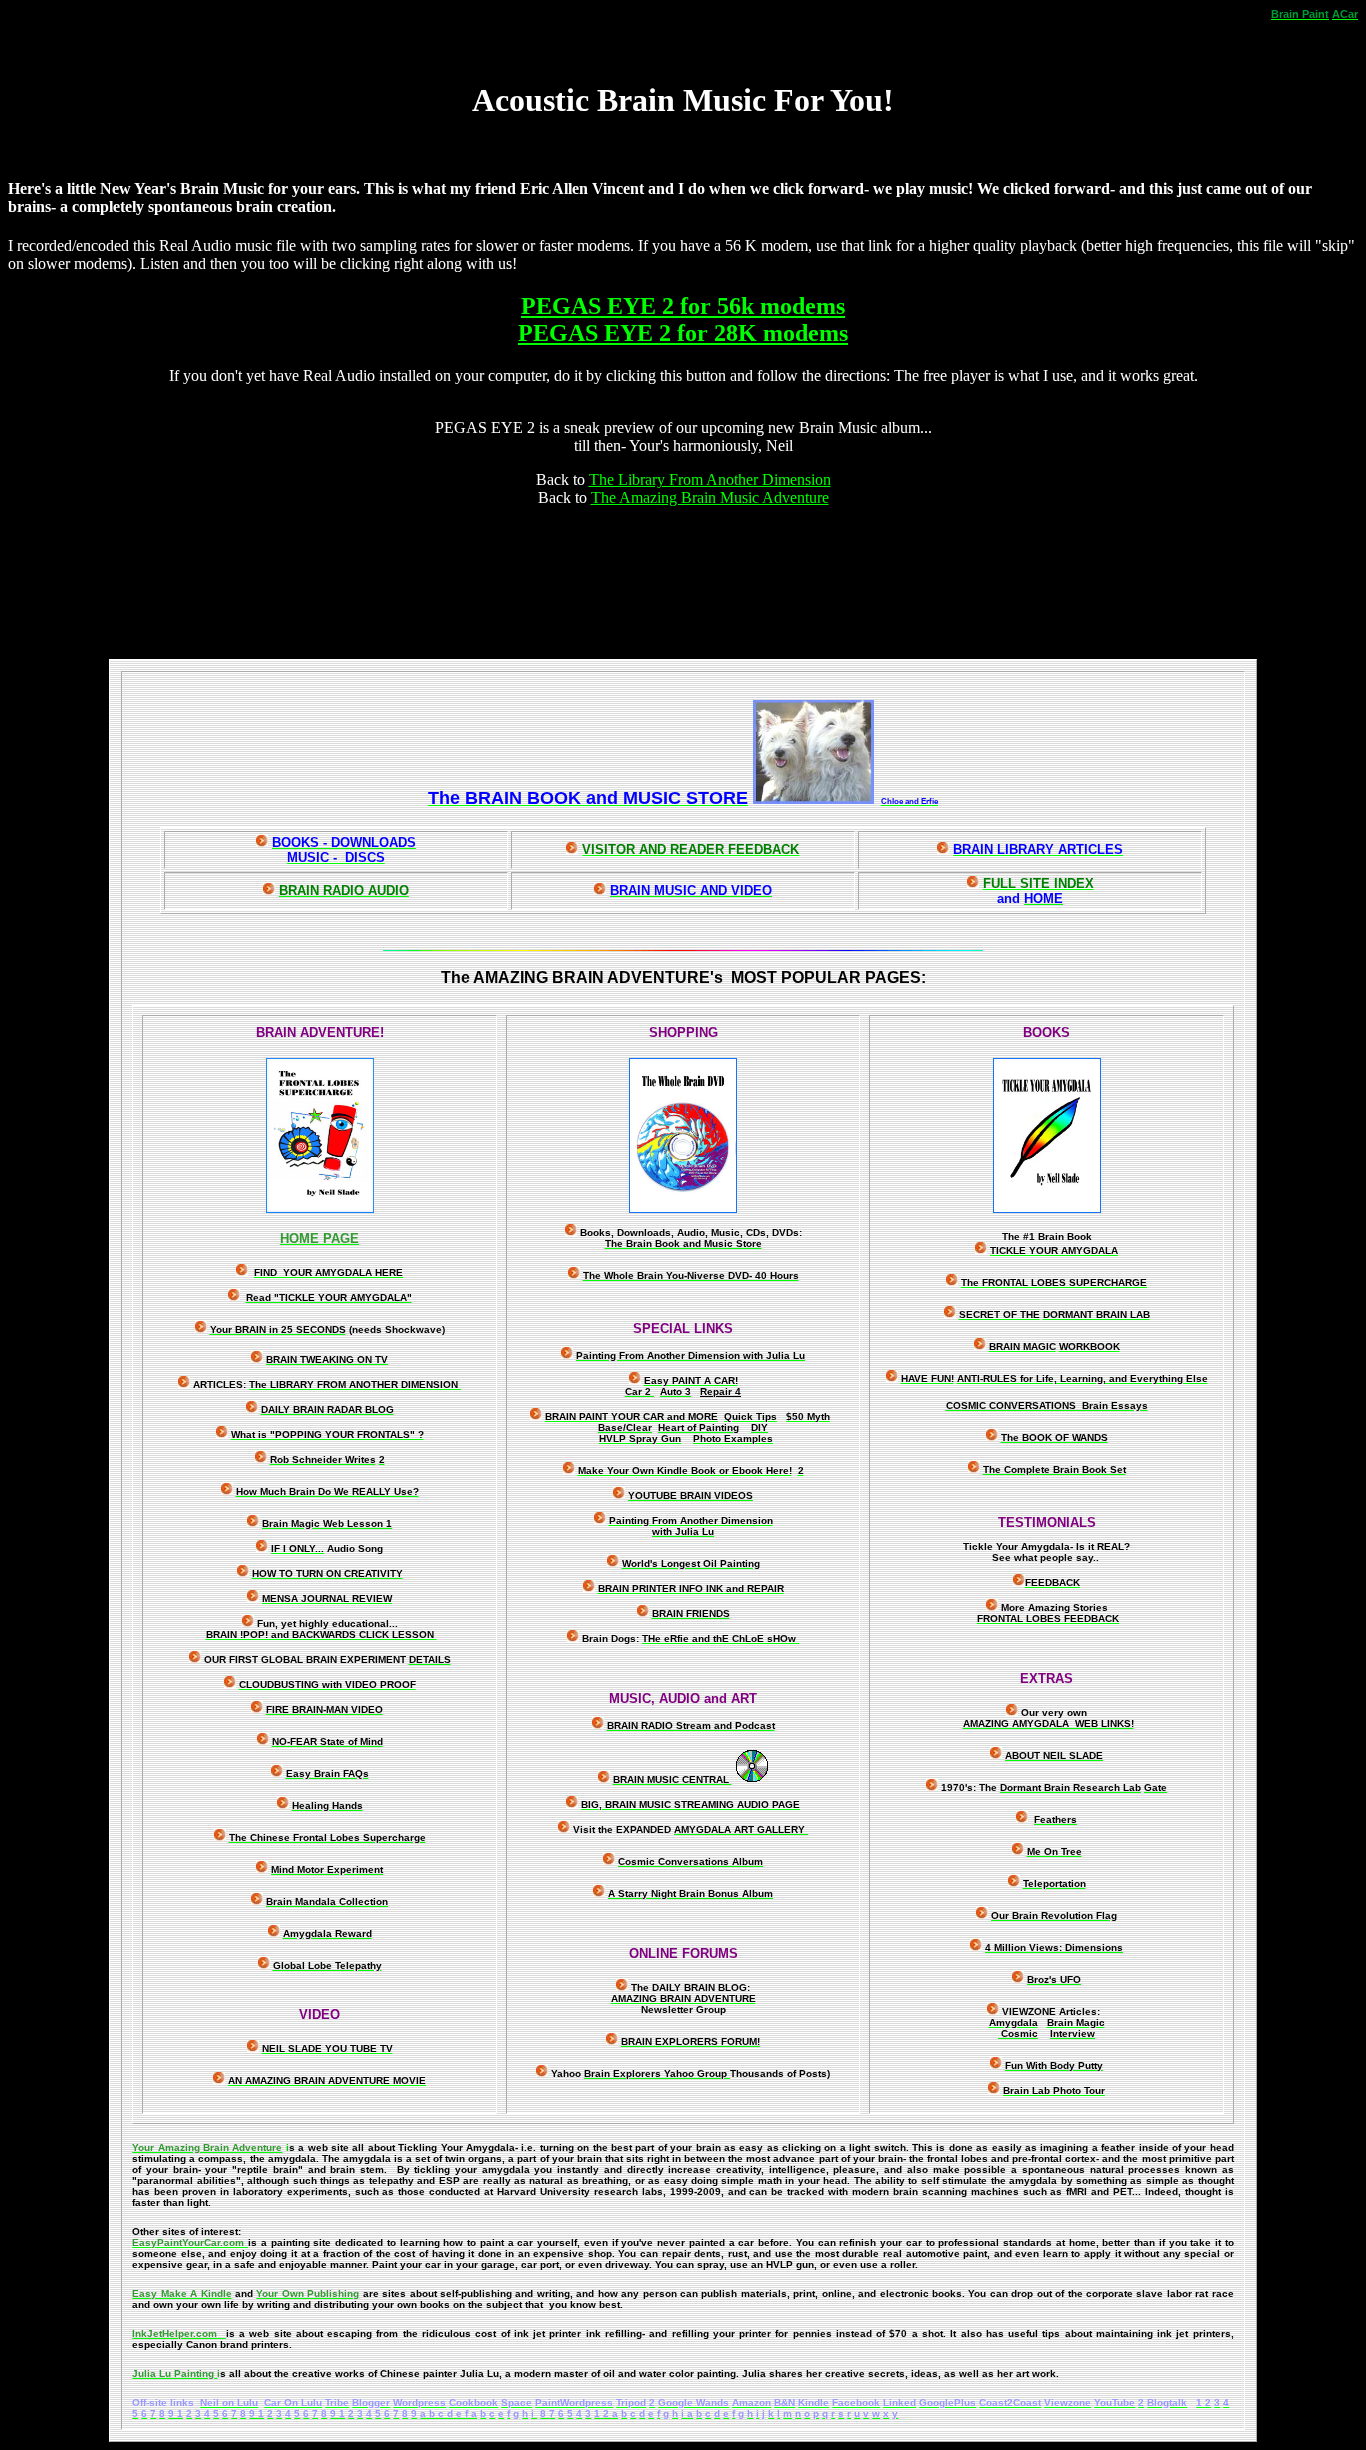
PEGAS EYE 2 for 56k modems (683, 306)
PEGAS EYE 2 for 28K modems (683, 333)
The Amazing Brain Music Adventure (710, 497)
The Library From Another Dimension (710, 479)
